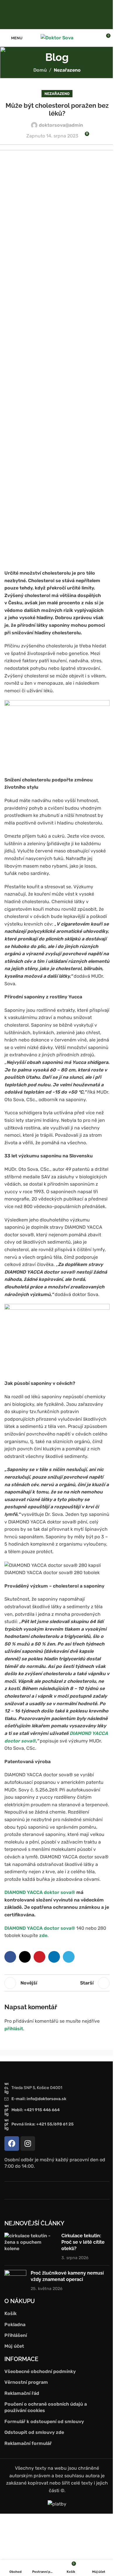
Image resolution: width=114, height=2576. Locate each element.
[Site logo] (57, 37)
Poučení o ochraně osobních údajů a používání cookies (46, 2407)
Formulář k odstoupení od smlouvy (44, 2421)
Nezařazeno (67, 70)
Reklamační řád (22, 2393)
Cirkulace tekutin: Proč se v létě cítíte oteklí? (83, 2242)
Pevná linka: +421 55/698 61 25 (43, 2124)
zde (43, 1935)
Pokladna (15, 2325)
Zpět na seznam (57, 1983)
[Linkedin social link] (54, 1957)
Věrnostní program (26, 2382)
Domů (40, 70)
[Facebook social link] (53, 14)
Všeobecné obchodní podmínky (40, 2371)
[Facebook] (12, 2144)
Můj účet (14, 2346)
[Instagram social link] (61, 14)
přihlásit (14, 2029)
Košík (11, 2313)
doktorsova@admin (61, 125)
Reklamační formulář (28, 2443)
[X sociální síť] (25, 1957)
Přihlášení (16, 2335)
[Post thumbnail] (31, 2247)
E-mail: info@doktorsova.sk (39, 2099)
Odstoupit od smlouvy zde (34, 2432)
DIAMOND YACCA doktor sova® (40, 1892)
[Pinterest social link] (39, 1957)
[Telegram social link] (69, 1957)
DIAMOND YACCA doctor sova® (40, 1928)
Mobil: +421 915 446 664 (36, 2110)
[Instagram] (28, 2144)
